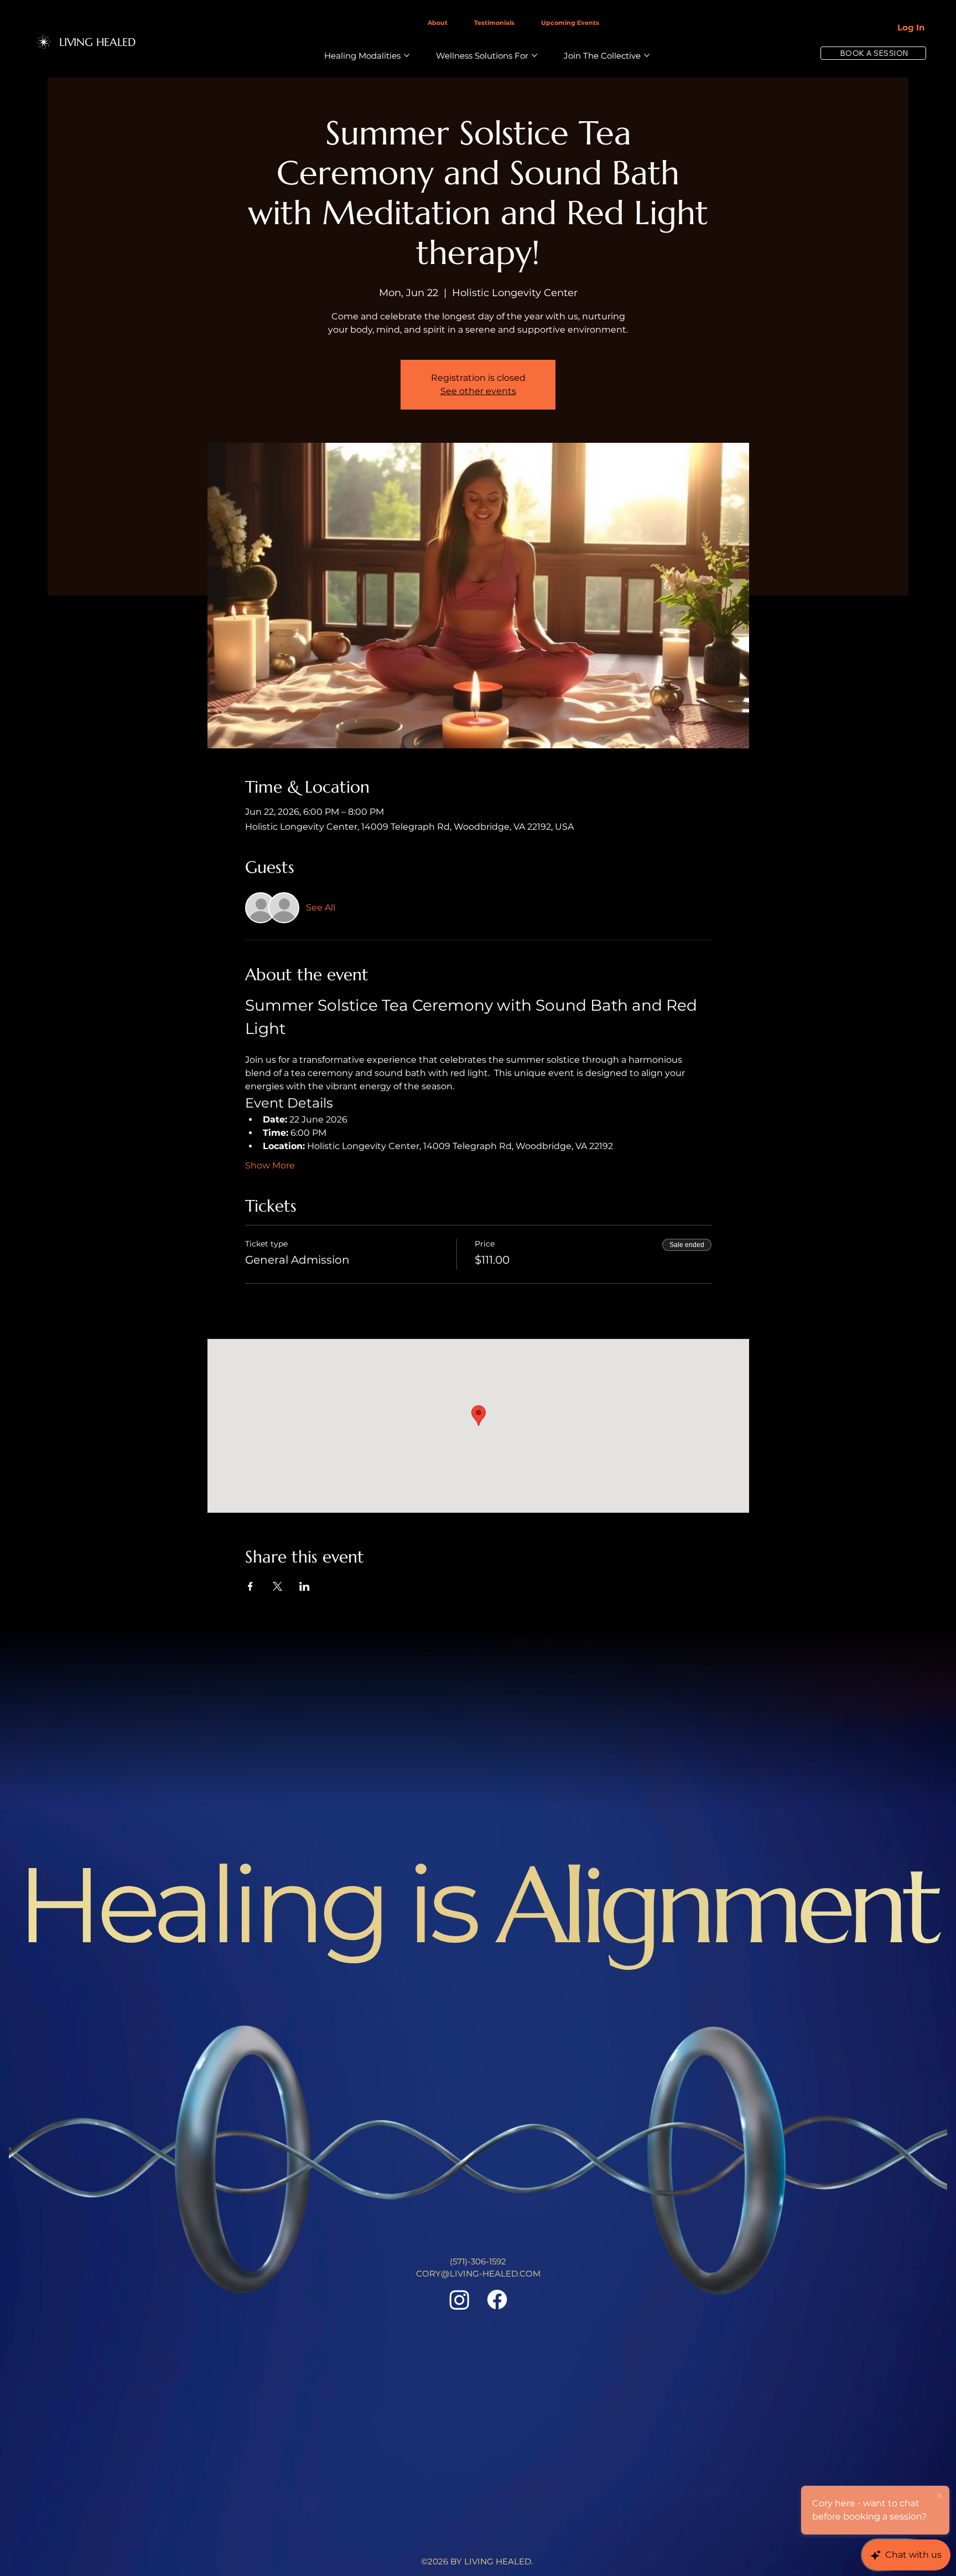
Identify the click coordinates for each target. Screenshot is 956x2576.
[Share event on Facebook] (250, 1586)
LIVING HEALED (97, 42)
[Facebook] (497, 2300)
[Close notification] (939, 2496)
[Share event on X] (277, 1586)
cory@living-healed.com (478, 2274)
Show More (270, 1165)
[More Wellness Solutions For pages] (534, 55)
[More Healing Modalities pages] (407, 55)
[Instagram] (459, 2300)
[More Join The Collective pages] (647, 55)
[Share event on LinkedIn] (305, 1586)
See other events (478, 391)
